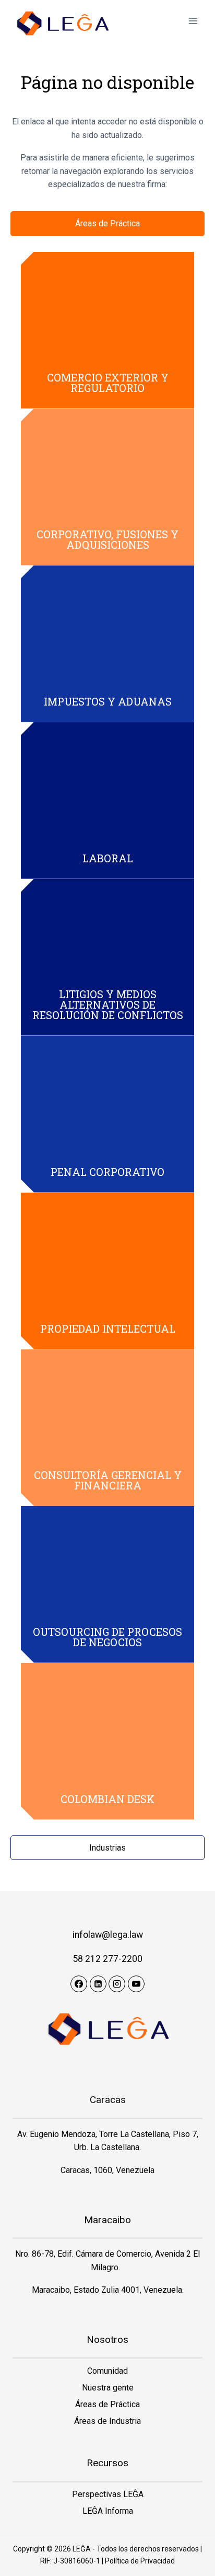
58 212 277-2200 (107, 1959)
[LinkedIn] (98, 1984)
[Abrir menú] (193, 21)
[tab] (107, 224)
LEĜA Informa (108, 2511)
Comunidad (107, 2371)
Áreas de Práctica (107, 2404)
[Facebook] (79, 1984)
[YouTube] (136, 1984)
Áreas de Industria (107, 2421)
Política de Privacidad (140, 2561)
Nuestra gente (108, 2388)
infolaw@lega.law (108, 1935)
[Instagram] (117, 1984)
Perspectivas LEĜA (108, 2494)
